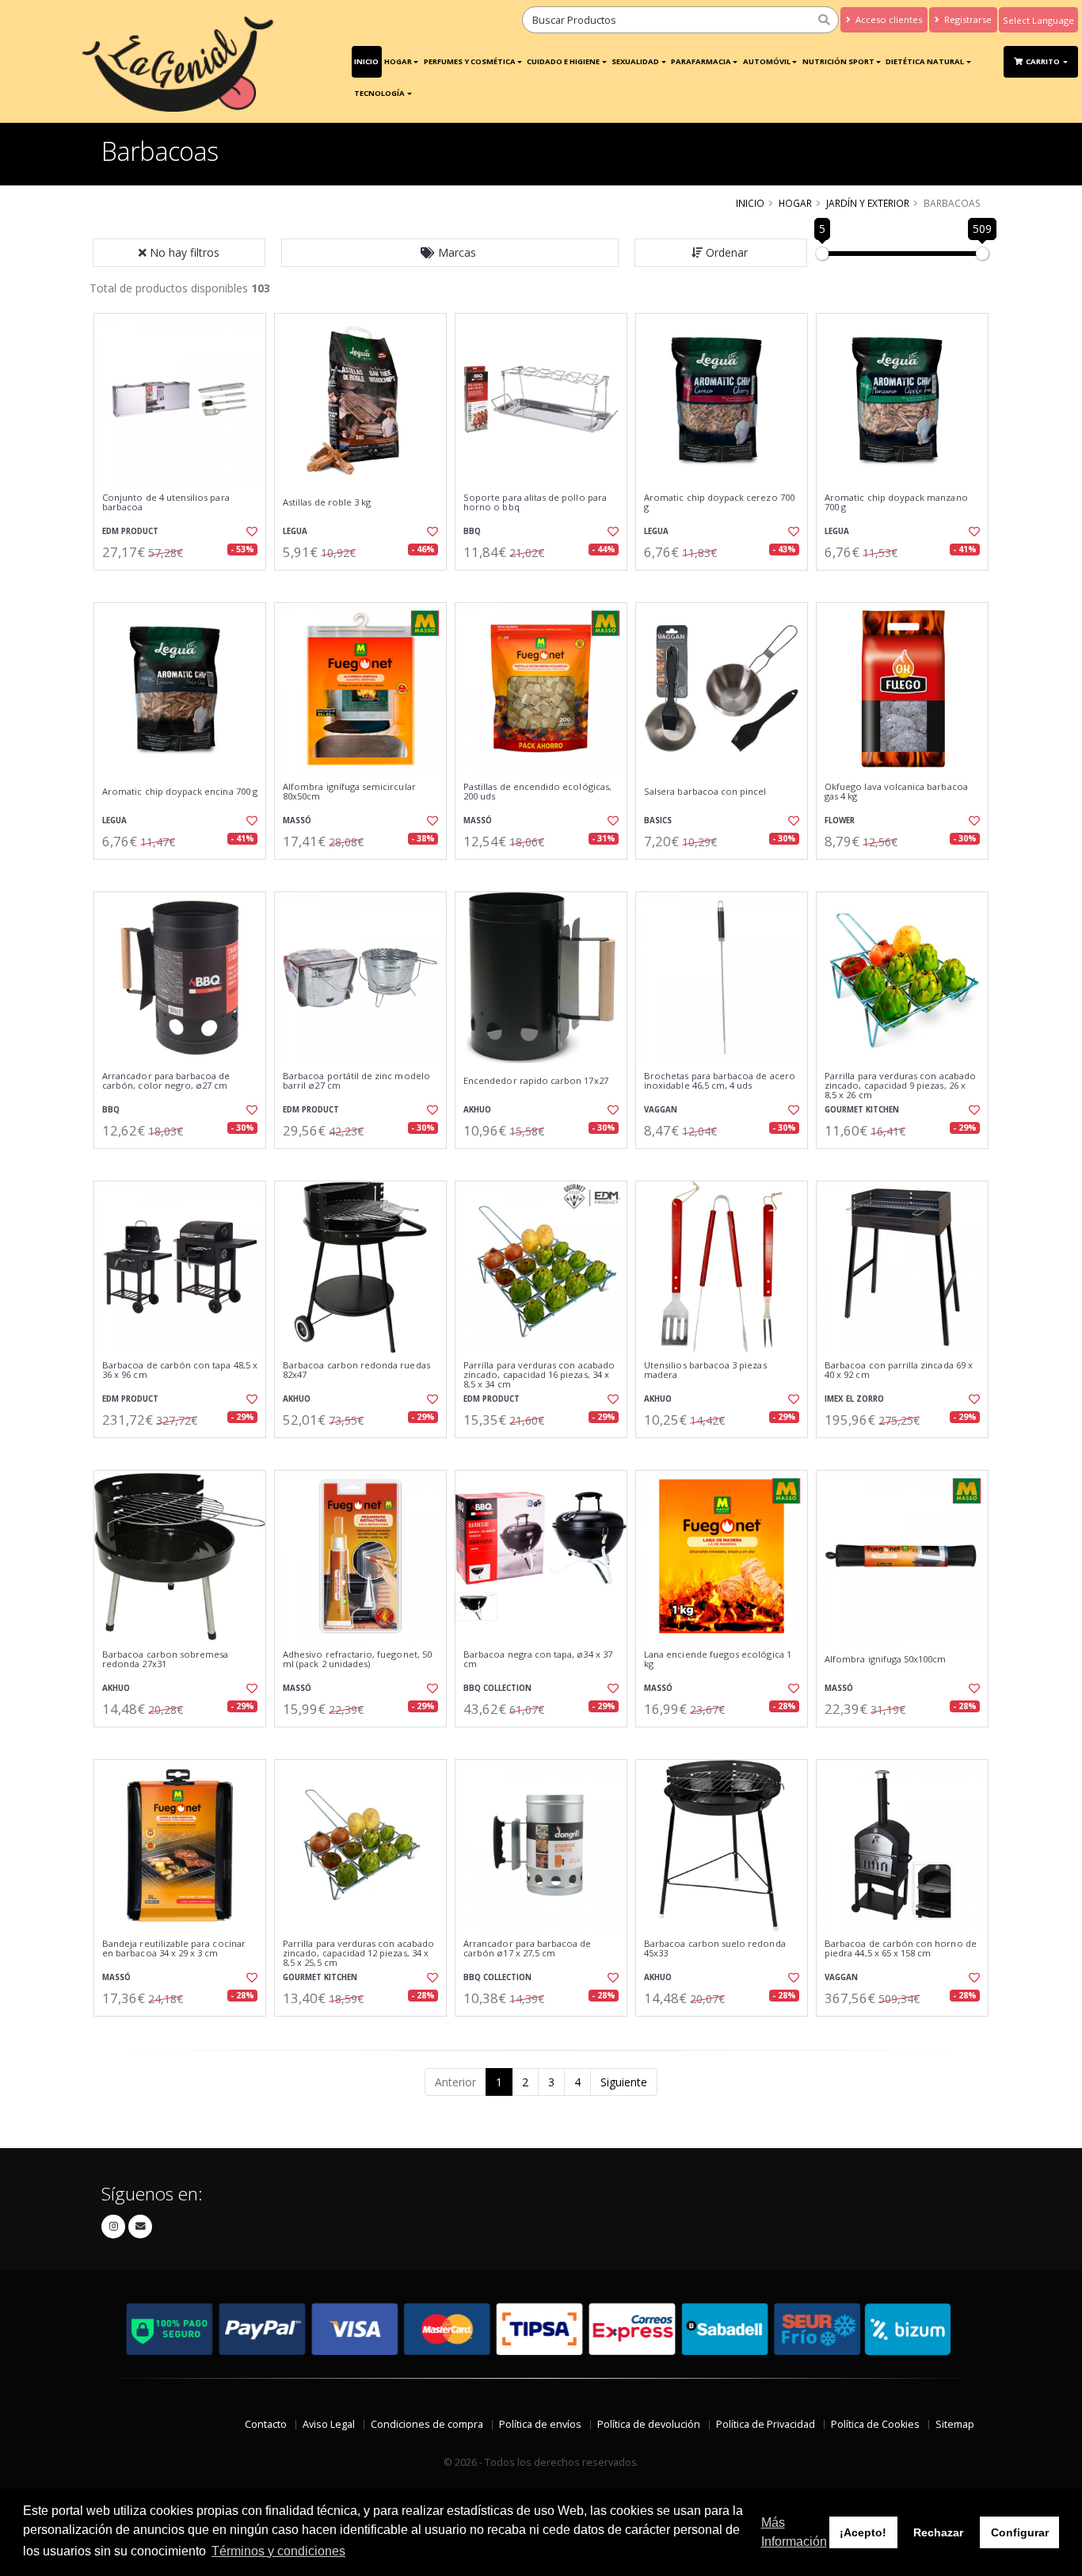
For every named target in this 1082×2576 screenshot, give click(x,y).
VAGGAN (661, 1110)
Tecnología (379, 93)
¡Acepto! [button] (863, 2532)
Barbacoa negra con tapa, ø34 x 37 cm (538, 1660)
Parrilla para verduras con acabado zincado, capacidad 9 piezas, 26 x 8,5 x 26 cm (900, 1086)
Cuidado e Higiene (563, 61)
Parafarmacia (701, 61)
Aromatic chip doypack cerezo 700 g (719, 503)
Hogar (398, 61)
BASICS (658, 821)
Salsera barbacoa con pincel (705, 792)
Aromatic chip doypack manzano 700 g (896, 503)
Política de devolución (649, 2424)
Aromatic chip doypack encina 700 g (180, 792)
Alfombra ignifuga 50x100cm (885, 1659)
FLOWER (840, 821)
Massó (297, 821)
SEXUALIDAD (635, 61)
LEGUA (295, 531)
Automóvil (767, 61)
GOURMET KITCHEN (862, 1110)
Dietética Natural (925, 61)
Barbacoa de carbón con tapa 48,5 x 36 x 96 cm (180, 1370)
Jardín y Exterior (868, 203)
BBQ (472, 531)
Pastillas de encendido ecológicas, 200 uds (537, 792)
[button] (450, 253)
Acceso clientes (888, 19)
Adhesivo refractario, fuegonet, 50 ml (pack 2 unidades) (357, 1660)
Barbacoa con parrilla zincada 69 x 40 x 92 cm (899, 1370)
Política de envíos (540, 2424)
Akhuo (477, 1110)
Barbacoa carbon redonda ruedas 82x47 (356, 1370)
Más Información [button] (794, 2532)
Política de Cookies (875, 2424)
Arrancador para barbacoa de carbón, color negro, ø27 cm (166, 1081)
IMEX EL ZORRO (854, 1399)
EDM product (130, 531)
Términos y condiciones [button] (278, 2551)
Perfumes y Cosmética (470, 61)
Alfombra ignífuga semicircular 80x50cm (349, 792)
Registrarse (967, 19)
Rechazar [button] (938, 2532)
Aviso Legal (329, 2424)
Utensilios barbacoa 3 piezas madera (705, 1370)
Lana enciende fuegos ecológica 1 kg (718, 1660)
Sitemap (955, 2424)
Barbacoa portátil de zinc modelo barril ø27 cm (356, 1081)
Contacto (266, 2424)
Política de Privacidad (766, 2424)
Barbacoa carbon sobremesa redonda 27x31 (165, 1660)
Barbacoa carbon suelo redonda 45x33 (715, 1949)
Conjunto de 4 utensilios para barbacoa (166, 503)
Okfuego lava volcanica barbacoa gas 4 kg (896, 792)
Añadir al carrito (185, 584)
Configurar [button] (1020, 2532)
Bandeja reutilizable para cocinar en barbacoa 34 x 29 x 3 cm (174, 1949)
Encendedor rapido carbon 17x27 (536, 1081)
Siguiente (624, 2082)
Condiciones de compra (427, 2424)
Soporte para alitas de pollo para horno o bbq (535, 503)
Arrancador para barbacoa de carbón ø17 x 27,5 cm (528, 1949)
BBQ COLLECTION (497, 1688)
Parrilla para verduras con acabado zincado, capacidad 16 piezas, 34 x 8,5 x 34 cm (539, 1375)
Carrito (1044, 61)
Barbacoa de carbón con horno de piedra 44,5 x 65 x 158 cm (901, 1949)
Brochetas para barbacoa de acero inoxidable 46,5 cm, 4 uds (720, 1081)
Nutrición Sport (838, 61)
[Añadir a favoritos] (250, 532)
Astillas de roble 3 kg (327, 502)
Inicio (366, 61)
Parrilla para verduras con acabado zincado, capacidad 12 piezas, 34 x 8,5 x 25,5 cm (358, 1954)
